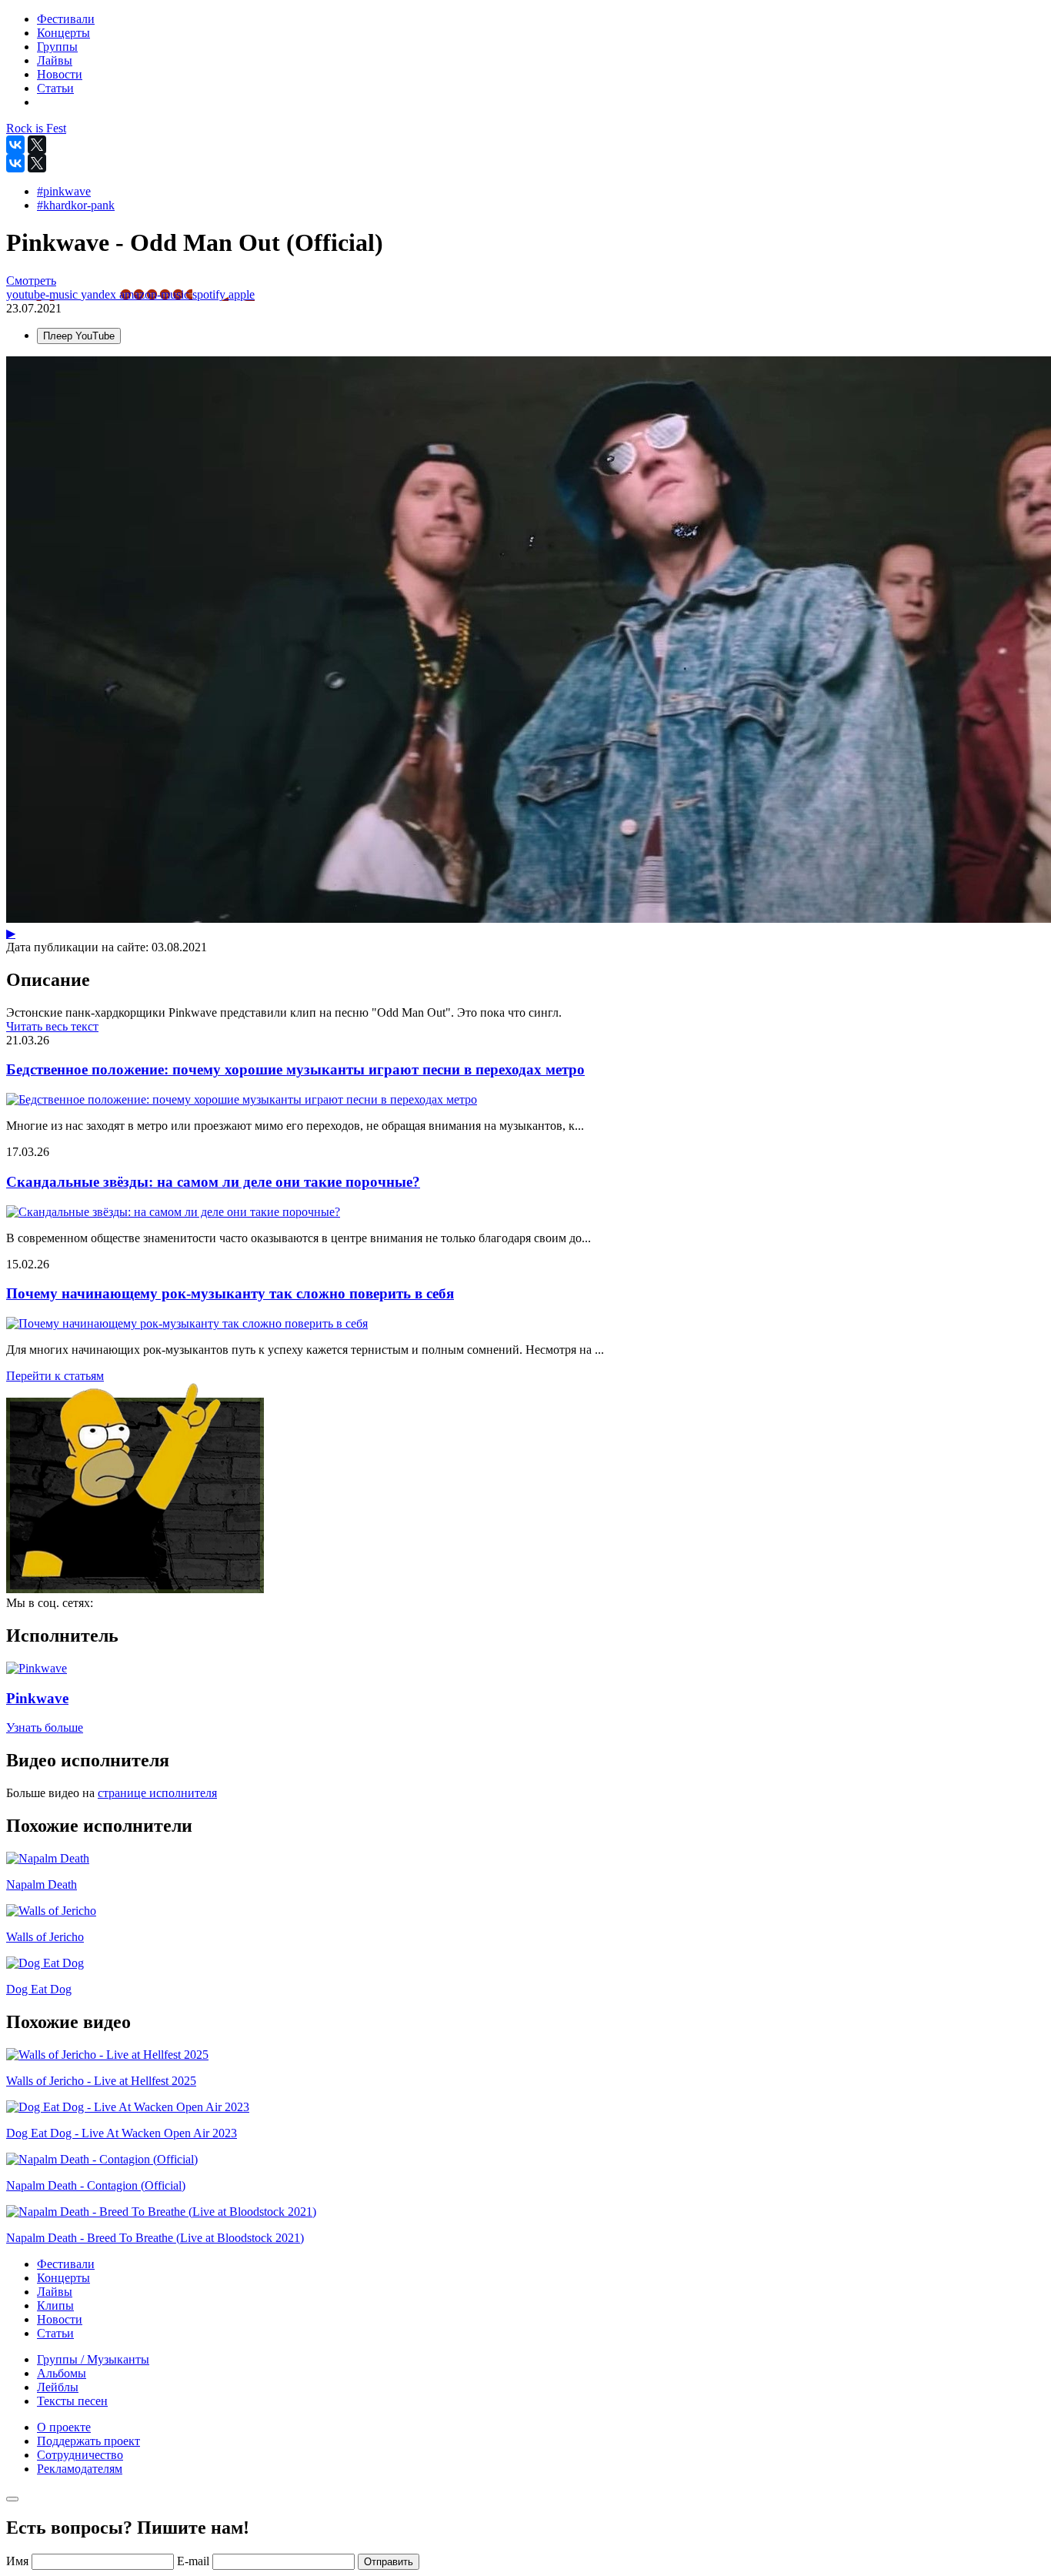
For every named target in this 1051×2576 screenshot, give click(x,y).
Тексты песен (72, 2401)
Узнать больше (45, 1727)
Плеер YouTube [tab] (79, 336)
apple (242, 294)
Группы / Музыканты (93, 2359)
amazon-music (156, 294)
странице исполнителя (157, 1793)
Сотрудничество (80, 2455)
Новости (60, 2319)
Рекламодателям (80, 2469)
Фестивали (66, 2264)
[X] (37, 145)
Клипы (55, 2305)
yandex (100, 294)
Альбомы (62, 2373)
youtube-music (43, 294)
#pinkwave (64, 191)
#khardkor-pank (76, 205)
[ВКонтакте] (15, 145)
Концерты (63, 2278)
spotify (210, 294)
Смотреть (31, 281)
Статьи (55, 2333)
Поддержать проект (88, 2441)
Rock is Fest (36, 128)
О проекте (64, 2427)
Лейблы (58, 2387)
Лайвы (55, 2292)
